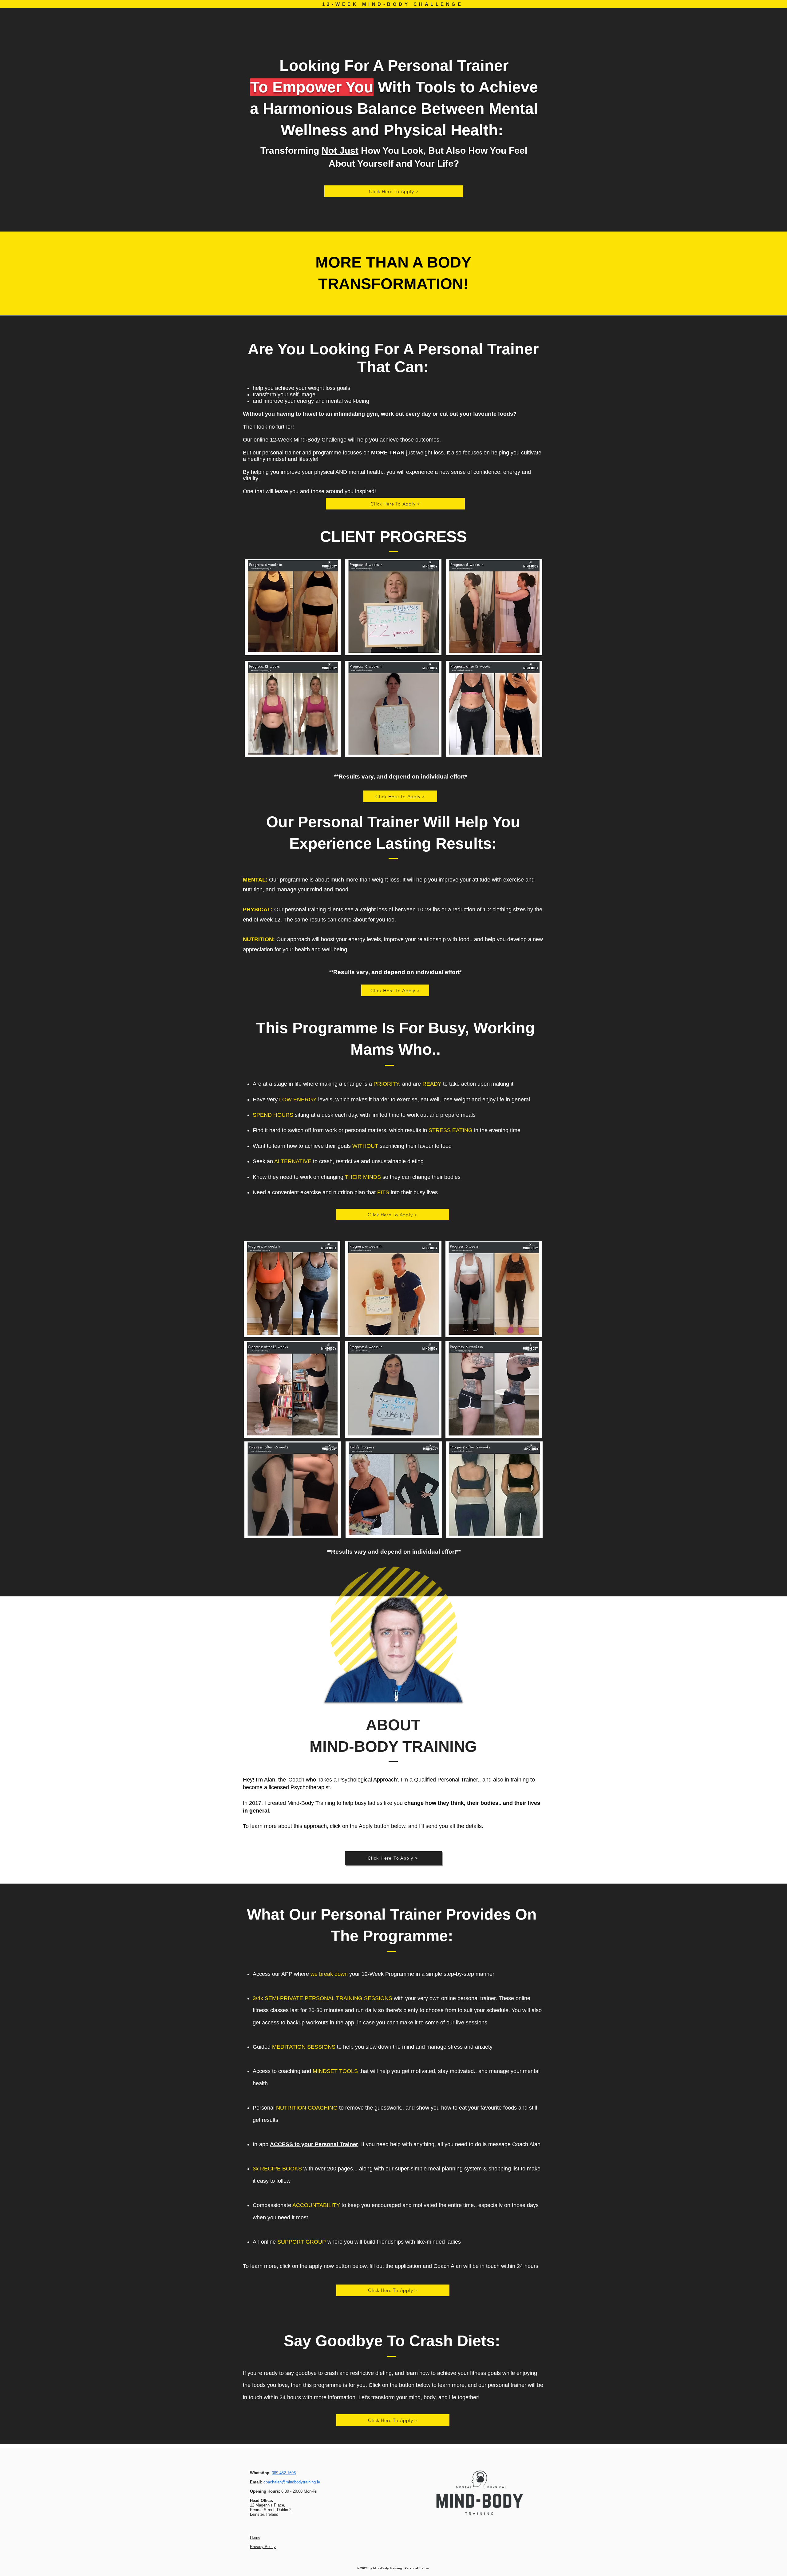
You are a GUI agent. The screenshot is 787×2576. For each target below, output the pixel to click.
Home (255, 2537)
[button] (394, 191)
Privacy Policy (263, 2547)
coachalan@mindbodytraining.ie (292, 2482)
